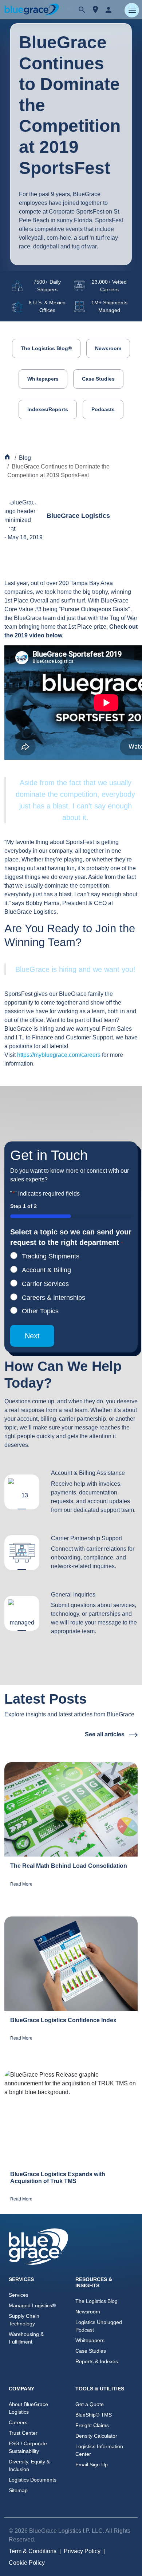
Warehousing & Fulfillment (26, 2338)
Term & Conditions (33, 2551)
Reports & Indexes (97, 2361)
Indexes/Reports (48, 409)
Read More (21, 1884)
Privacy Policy (82, 2551)
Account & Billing (46, 1270)
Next (32, 1336)
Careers (18, 2422)
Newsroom (108, 348)
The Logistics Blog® (46, 348)
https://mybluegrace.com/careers (59, 1055)
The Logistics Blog (96, 2301)
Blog (25, 458)
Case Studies (98, 379)
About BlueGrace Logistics (28, 2408)
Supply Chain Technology (24, 2320)
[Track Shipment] (95, 10)
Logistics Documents (33, 2480)
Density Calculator (96, 2436)
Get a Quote (90, 2404)
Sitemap (18, 2490)
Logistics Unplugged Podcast (99, 2326)
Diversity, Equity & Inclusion (29, 2465)
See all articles (105, 1734)
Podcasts (103, 409)
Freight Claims (92, 2425)
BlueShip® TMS (94, 2415)
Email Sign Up (92, 2465)
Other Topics (40, 1311)
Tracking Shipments (51, 1256)
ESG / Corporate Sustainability (28, 2447)
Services (19, 2295)
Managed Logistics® (32, 2305)
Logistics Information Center (99, 2450)
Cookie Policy (27, 2563)
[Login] (109, 9)
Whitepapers (43, 379)
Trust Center (23, 2433)
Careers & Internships (54, 1298)
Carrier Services (45, 1284)
